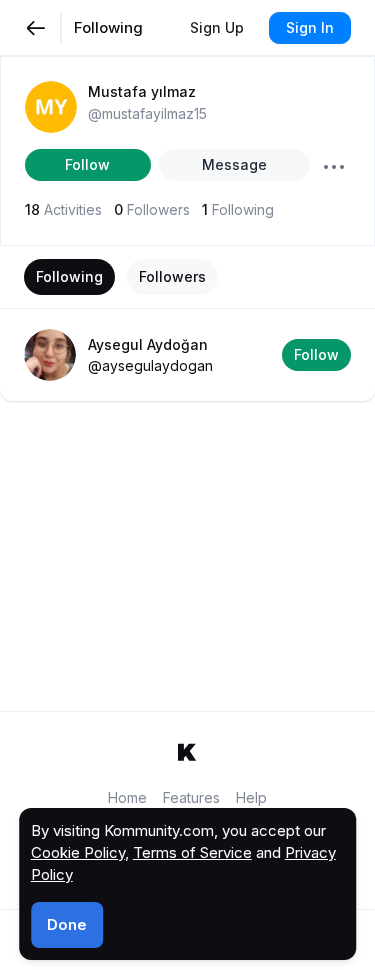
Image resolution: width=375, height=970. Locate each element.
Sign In (310, 27)
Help (251, 797)
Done (67, 924)
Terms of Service (192, 852)
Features (191, 797)
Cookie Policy (78, 852)
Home (127, 797)
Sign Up (217, 27)
